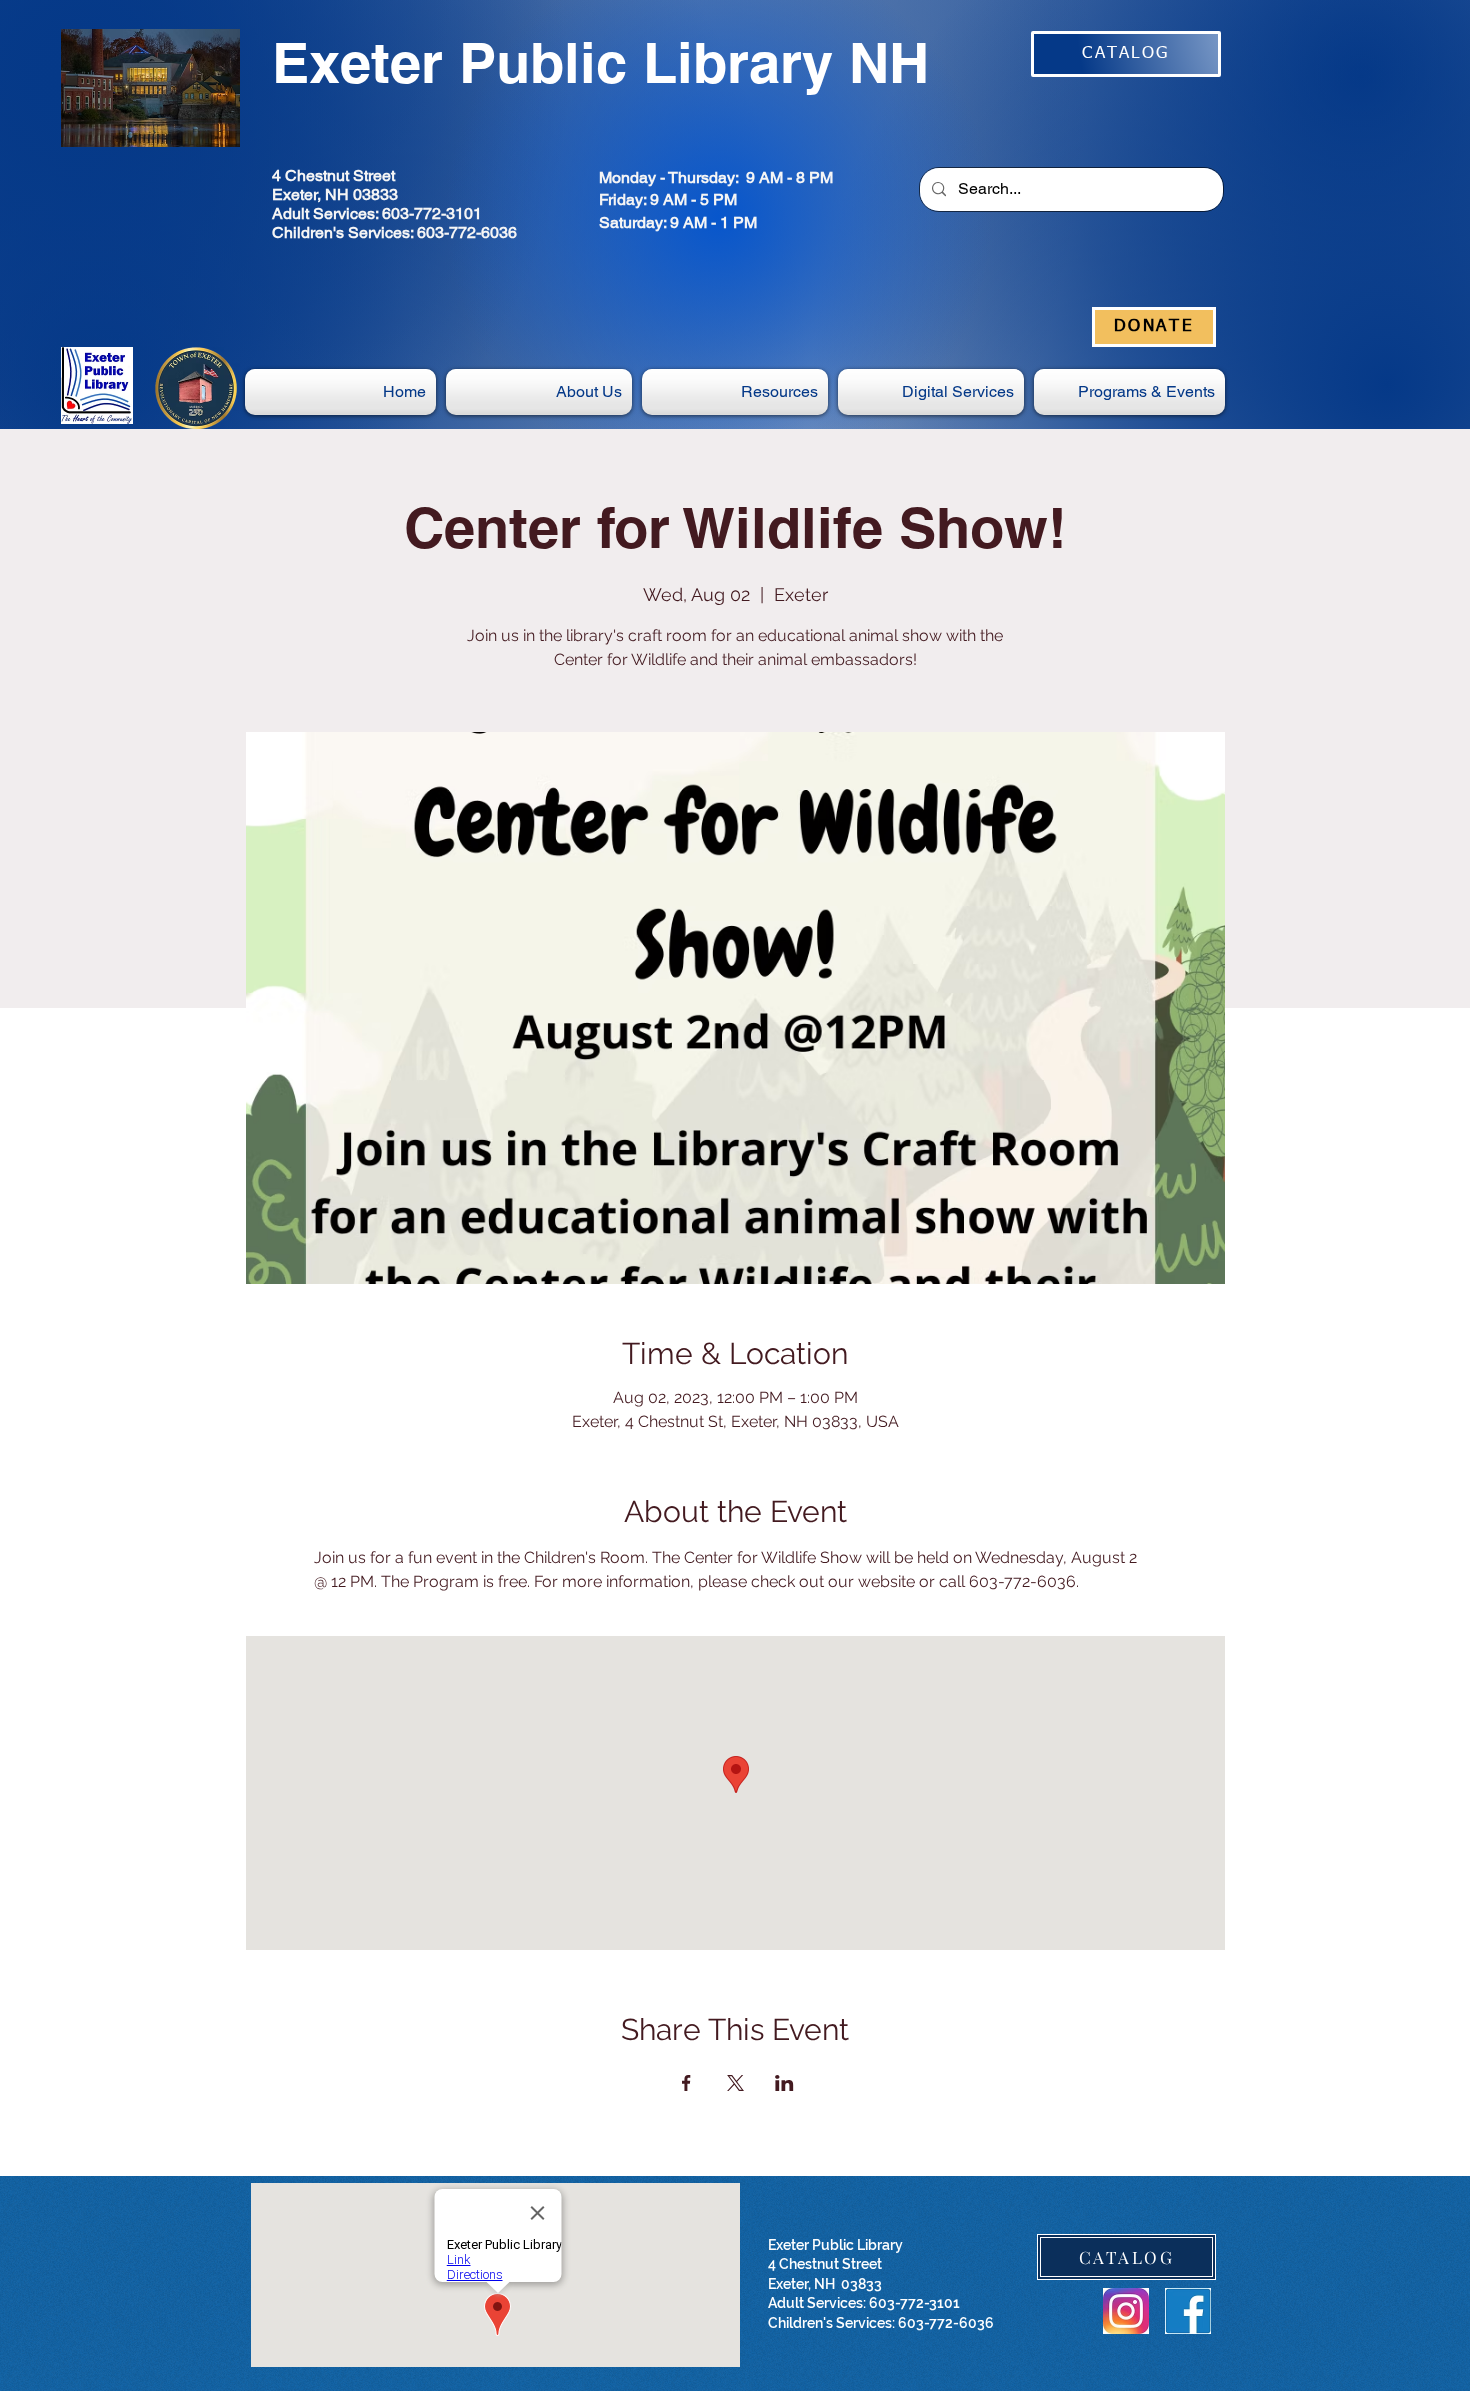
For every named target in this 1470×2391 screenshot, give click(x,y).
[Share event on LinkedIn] (784, 2083)
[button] (931, 392)
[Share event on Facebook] (686, 2083)
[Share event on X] (735, 2083)
